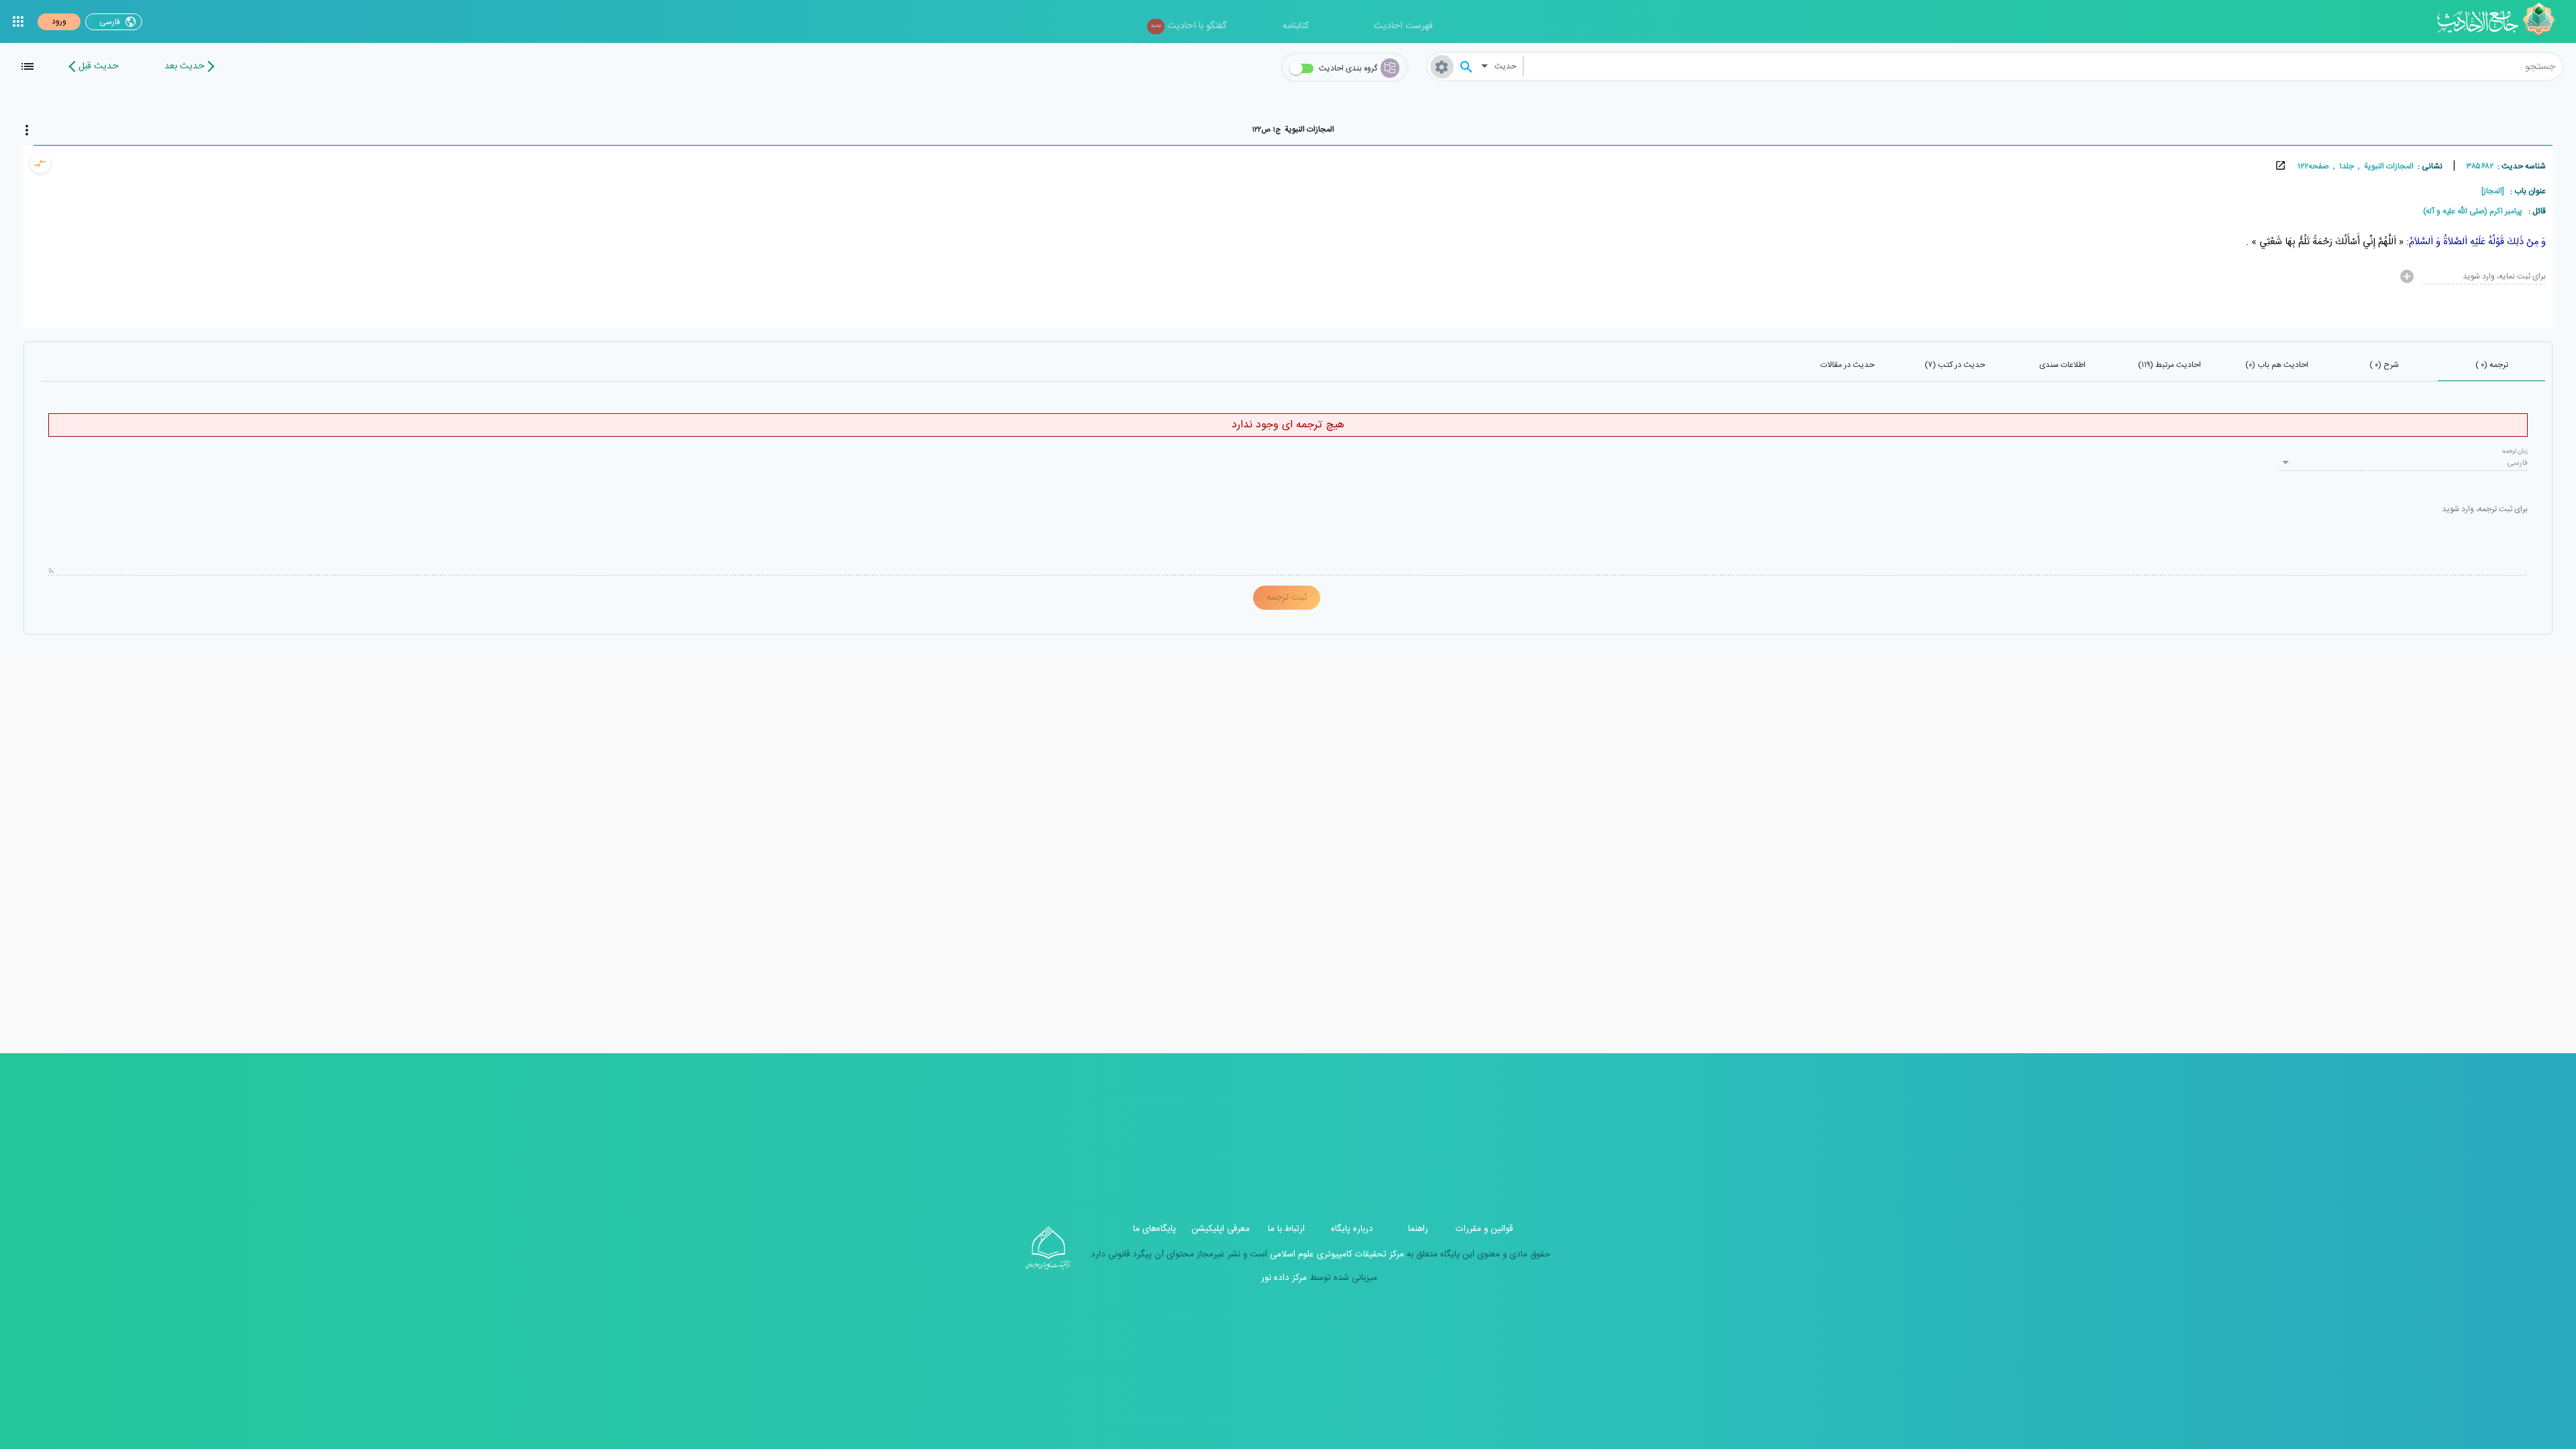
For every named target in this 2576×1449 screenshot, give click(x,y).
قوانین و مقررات (1484, 1229)
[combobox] (2043, 66)
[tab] (1293, 129)
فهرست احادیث (1403, 26)
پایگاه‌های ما (1155, 1229)
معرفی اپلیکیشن (1221, 1229)
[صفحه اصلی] (2501, 21)
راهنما (1418, 1229)
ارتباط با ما (1286, 1229)
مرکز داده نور (1284, 1278)
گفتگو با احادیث (1188, 26)
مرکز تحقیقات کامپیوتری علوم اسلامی (1336, 1254)
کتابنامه (1296, 26)
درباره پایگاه (1352, 1229)
